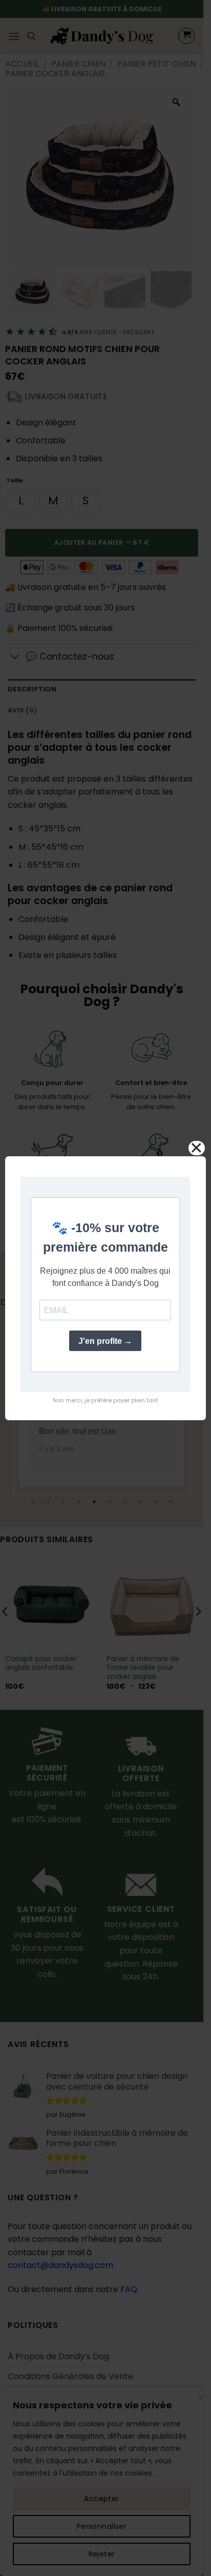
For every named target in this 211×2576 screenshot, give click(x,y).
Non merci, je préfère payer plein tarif (105, 1400)
